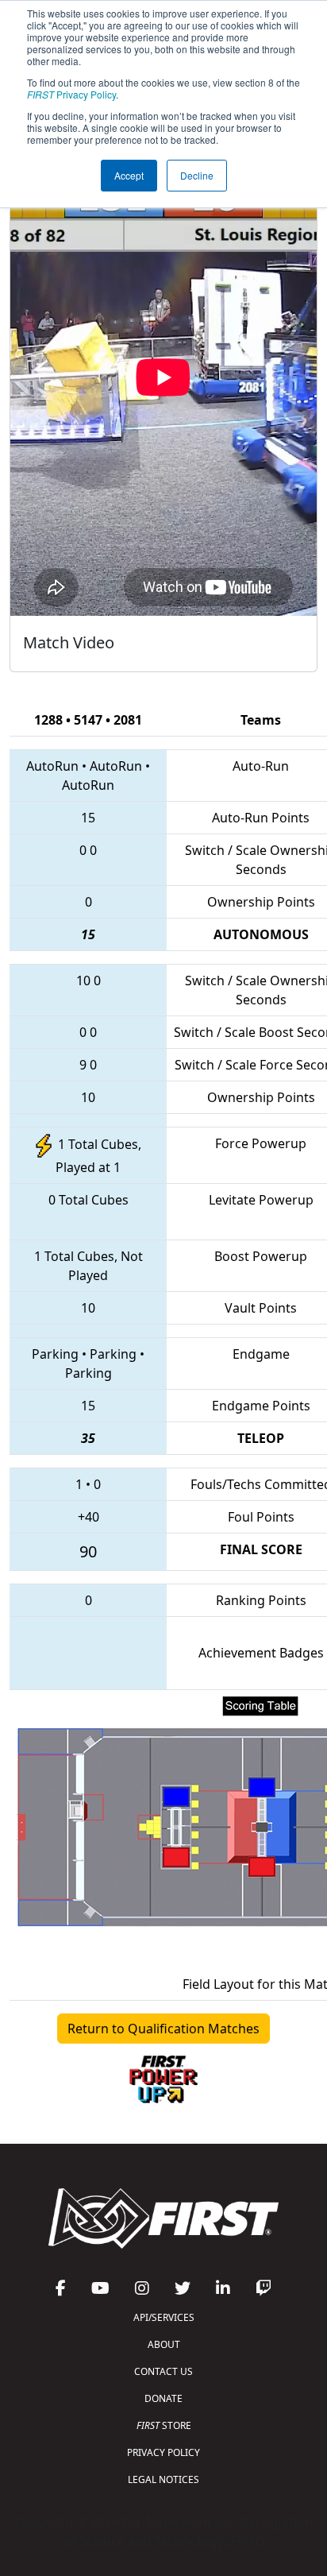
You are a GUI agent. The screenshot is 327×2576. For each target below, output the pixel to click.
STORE (164, 2425)
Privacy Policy (71, 94)
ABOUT (164, 2344)
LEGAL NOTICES (163, 2479)
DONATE (163, 2398)
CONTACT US (163, 2371)
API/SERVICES (164, 2317)
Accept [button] (129, 175)
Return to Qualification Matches (163, 2029)
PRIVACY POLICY (163, 2452)
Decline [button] (197, 175)
